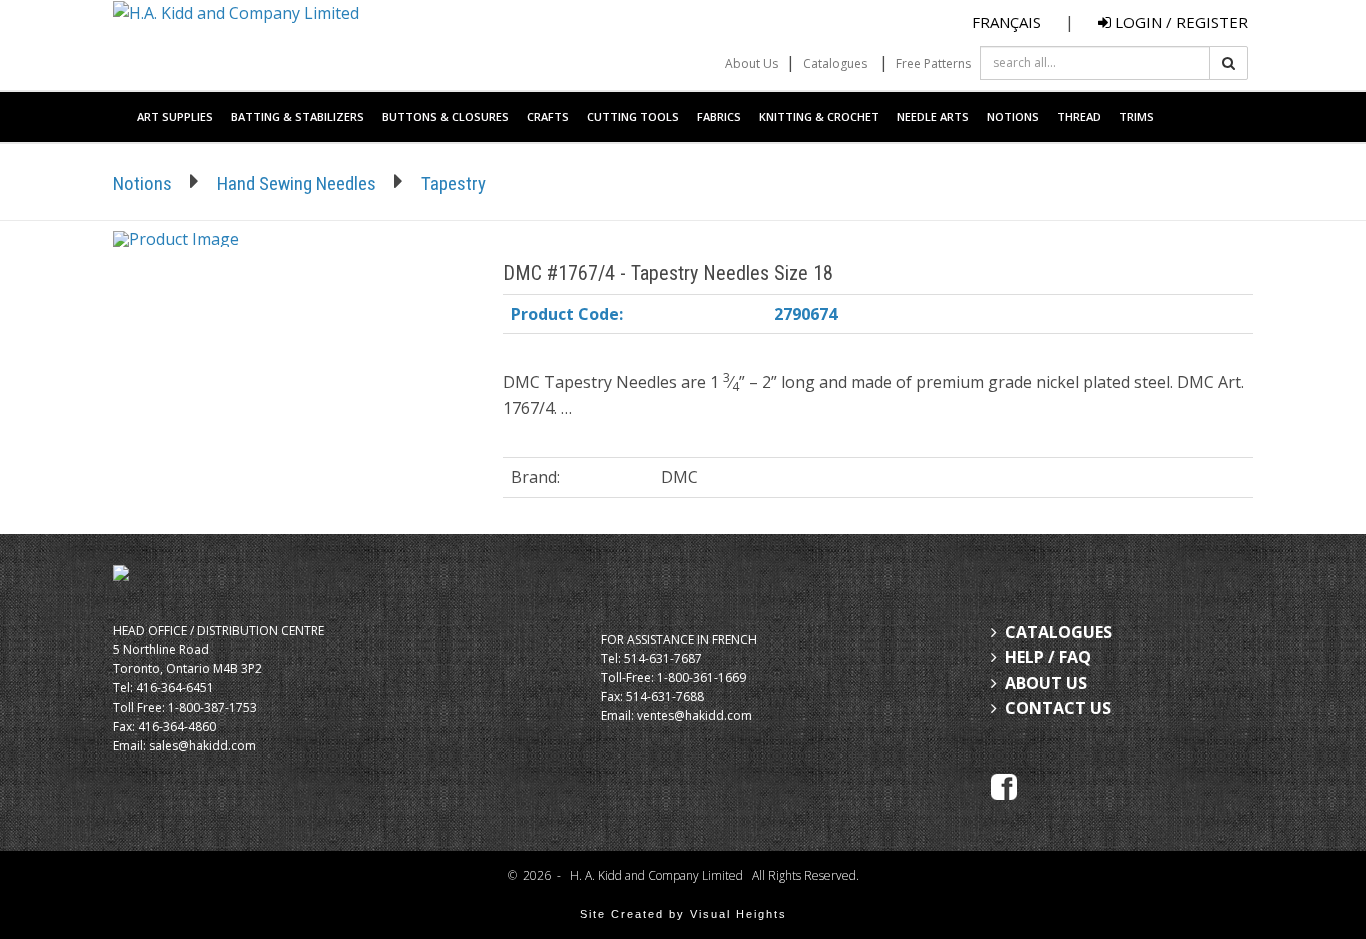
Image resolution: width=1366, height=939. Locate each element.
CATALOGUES (1058, 632)
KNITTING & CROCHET (819, 116)
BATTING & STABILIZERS (297, 116)
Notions (142, 183)
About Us (751, 63)
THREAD (1079, 116)
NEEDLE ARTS (933, 116)
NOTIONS (1013, 116)
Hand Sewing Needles (296, 183)
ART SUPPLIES (175, 116)
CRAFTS (548, 116)
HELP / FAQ (1048, 657)
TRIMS (1136, 116)
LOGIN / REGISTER (1179, 22)
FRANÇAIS (1006, 22)
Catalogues (835, 63)
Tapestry (453, 183)
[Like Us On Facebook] (1004, 785)
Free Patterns (933, 63)
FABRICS (719, 116)
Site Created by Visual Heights (683, 914)
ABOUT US (1046, 683)
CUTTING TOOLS (633, 116)
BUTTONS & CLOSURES (445, 116)
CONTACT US (1058, 708)
